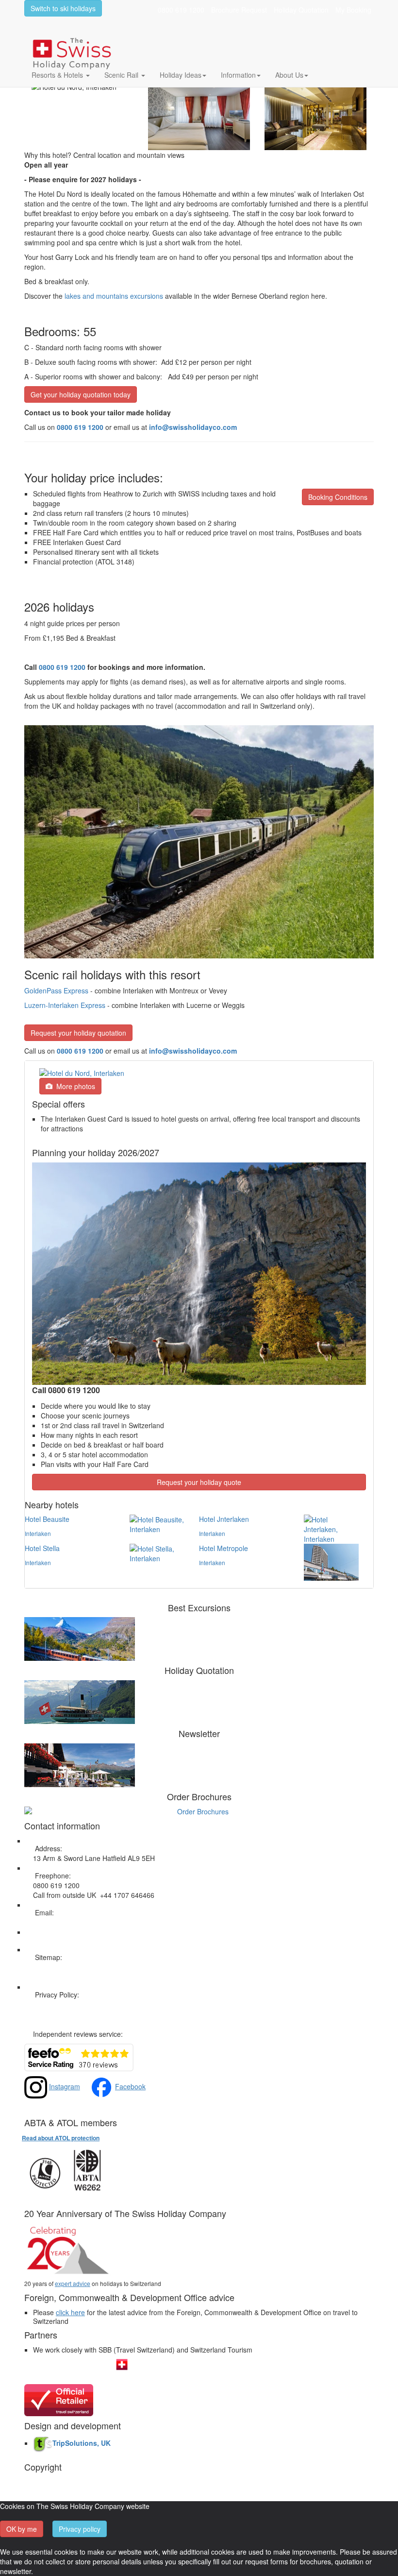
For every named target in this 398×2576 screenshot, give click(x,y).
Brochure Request (239, 10)
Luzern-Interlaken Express (65, 1005)
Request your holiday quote (199, 1482)
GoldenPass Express (56, 990)
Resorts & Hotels (58, 75)
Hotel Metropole (224, 1548)
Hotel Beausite (47, 1519)
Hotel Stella (42, 1548)
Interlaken (38, 1533)
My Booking (353, 10)
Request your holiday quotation (78, 1033)
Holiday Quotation (301, 10)
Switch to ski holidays (63, 8)
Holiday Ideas (181, 75)
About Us (289, 75)
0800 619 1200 (181, 10)
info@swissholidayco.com (193, 1051)
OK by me (22, 2529)
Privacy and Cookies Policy (74, 2004)
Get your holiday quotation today (81, 394)
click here (70, 2312)
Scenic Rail (122, 75)
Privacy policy (80, 2529)
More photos (74, 1086)
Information (238, 75)
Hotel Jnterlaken (224, 1519)
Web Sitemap (54, 1967)
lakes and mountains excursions (114, 296)
